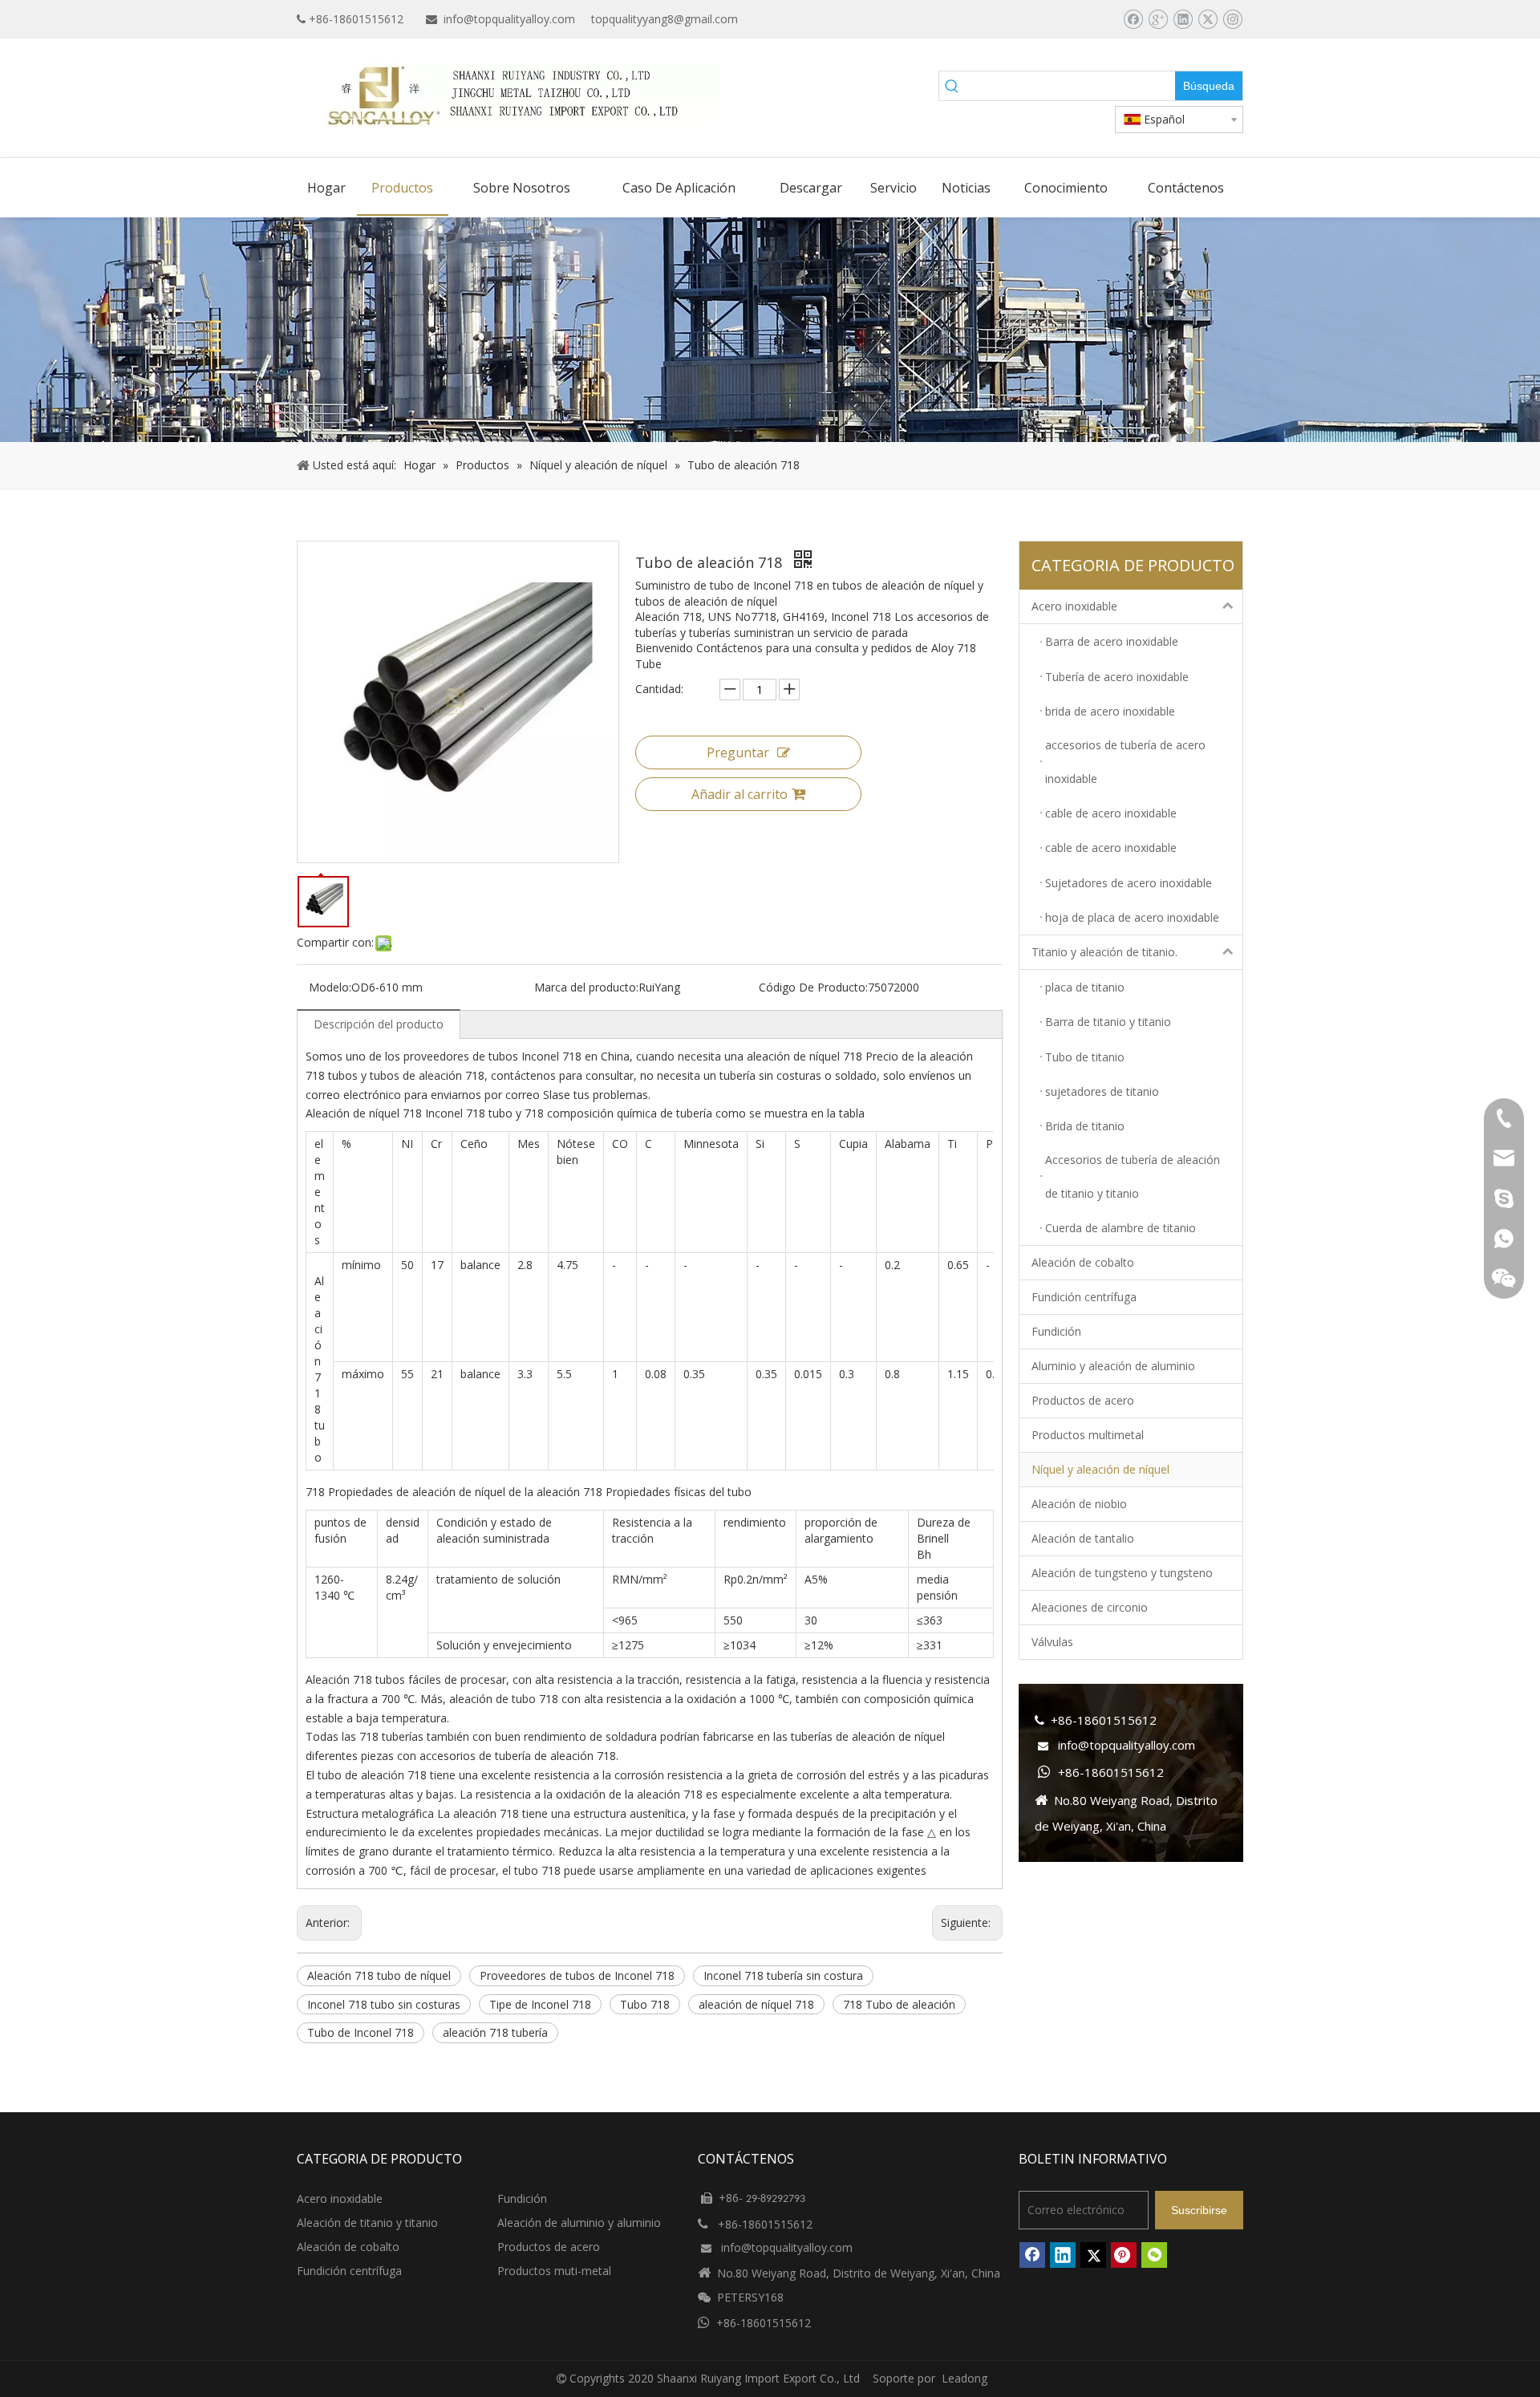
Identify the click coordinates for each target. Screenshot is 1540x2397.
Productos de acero (1083, 1400)
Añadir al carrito (740, 794)
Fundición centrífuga (1084, 1297)
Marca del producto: (586, 987)
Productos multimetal (1088, 1435)
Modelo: (330, 987)
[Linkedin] (1183, 19)
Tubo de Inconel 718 (361, 2032)
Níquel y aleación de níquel (1100, 1469)
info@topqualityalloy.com (509, 19)
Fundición (1056, 1331)
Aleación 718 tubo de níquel (379, 1975)
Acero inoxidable (1074, 606)
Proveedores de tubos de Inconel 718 (577, 1975)
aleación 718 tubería (495, 2032)
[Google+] (1158, 19)
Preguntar (738, 752)
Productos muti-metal (554, 2271)
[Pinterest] (1124, 2255)
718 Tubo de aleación (899, 2004)
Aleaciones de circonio (1090, 1607)
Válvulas (1052, 1642)
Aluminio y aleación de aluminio (1113, 1366)
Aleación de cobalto (1083, 1262)
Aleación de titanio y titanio (367, 2223)
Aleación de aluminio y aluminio (579, 2223)
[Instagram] (1232, 19)
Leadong (965, 2378)
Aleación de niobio (1079, 1504)
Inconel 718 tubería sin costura (783, 1975)
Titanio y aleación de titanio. (1104, 952)
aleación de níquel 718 (756, 2004)
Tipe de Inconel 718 (540, 2004)
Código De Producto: (813, 987)
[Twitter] (1208, 19)
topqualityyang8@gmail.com (665, 19)
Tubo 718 (645, 2004)
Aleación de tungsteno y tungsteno (1122, 1573)
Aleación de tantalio (1083, 1538)
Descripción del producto (379, 1024)
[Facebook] (1133, 19)
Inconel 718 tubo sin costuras (384, 2004)
